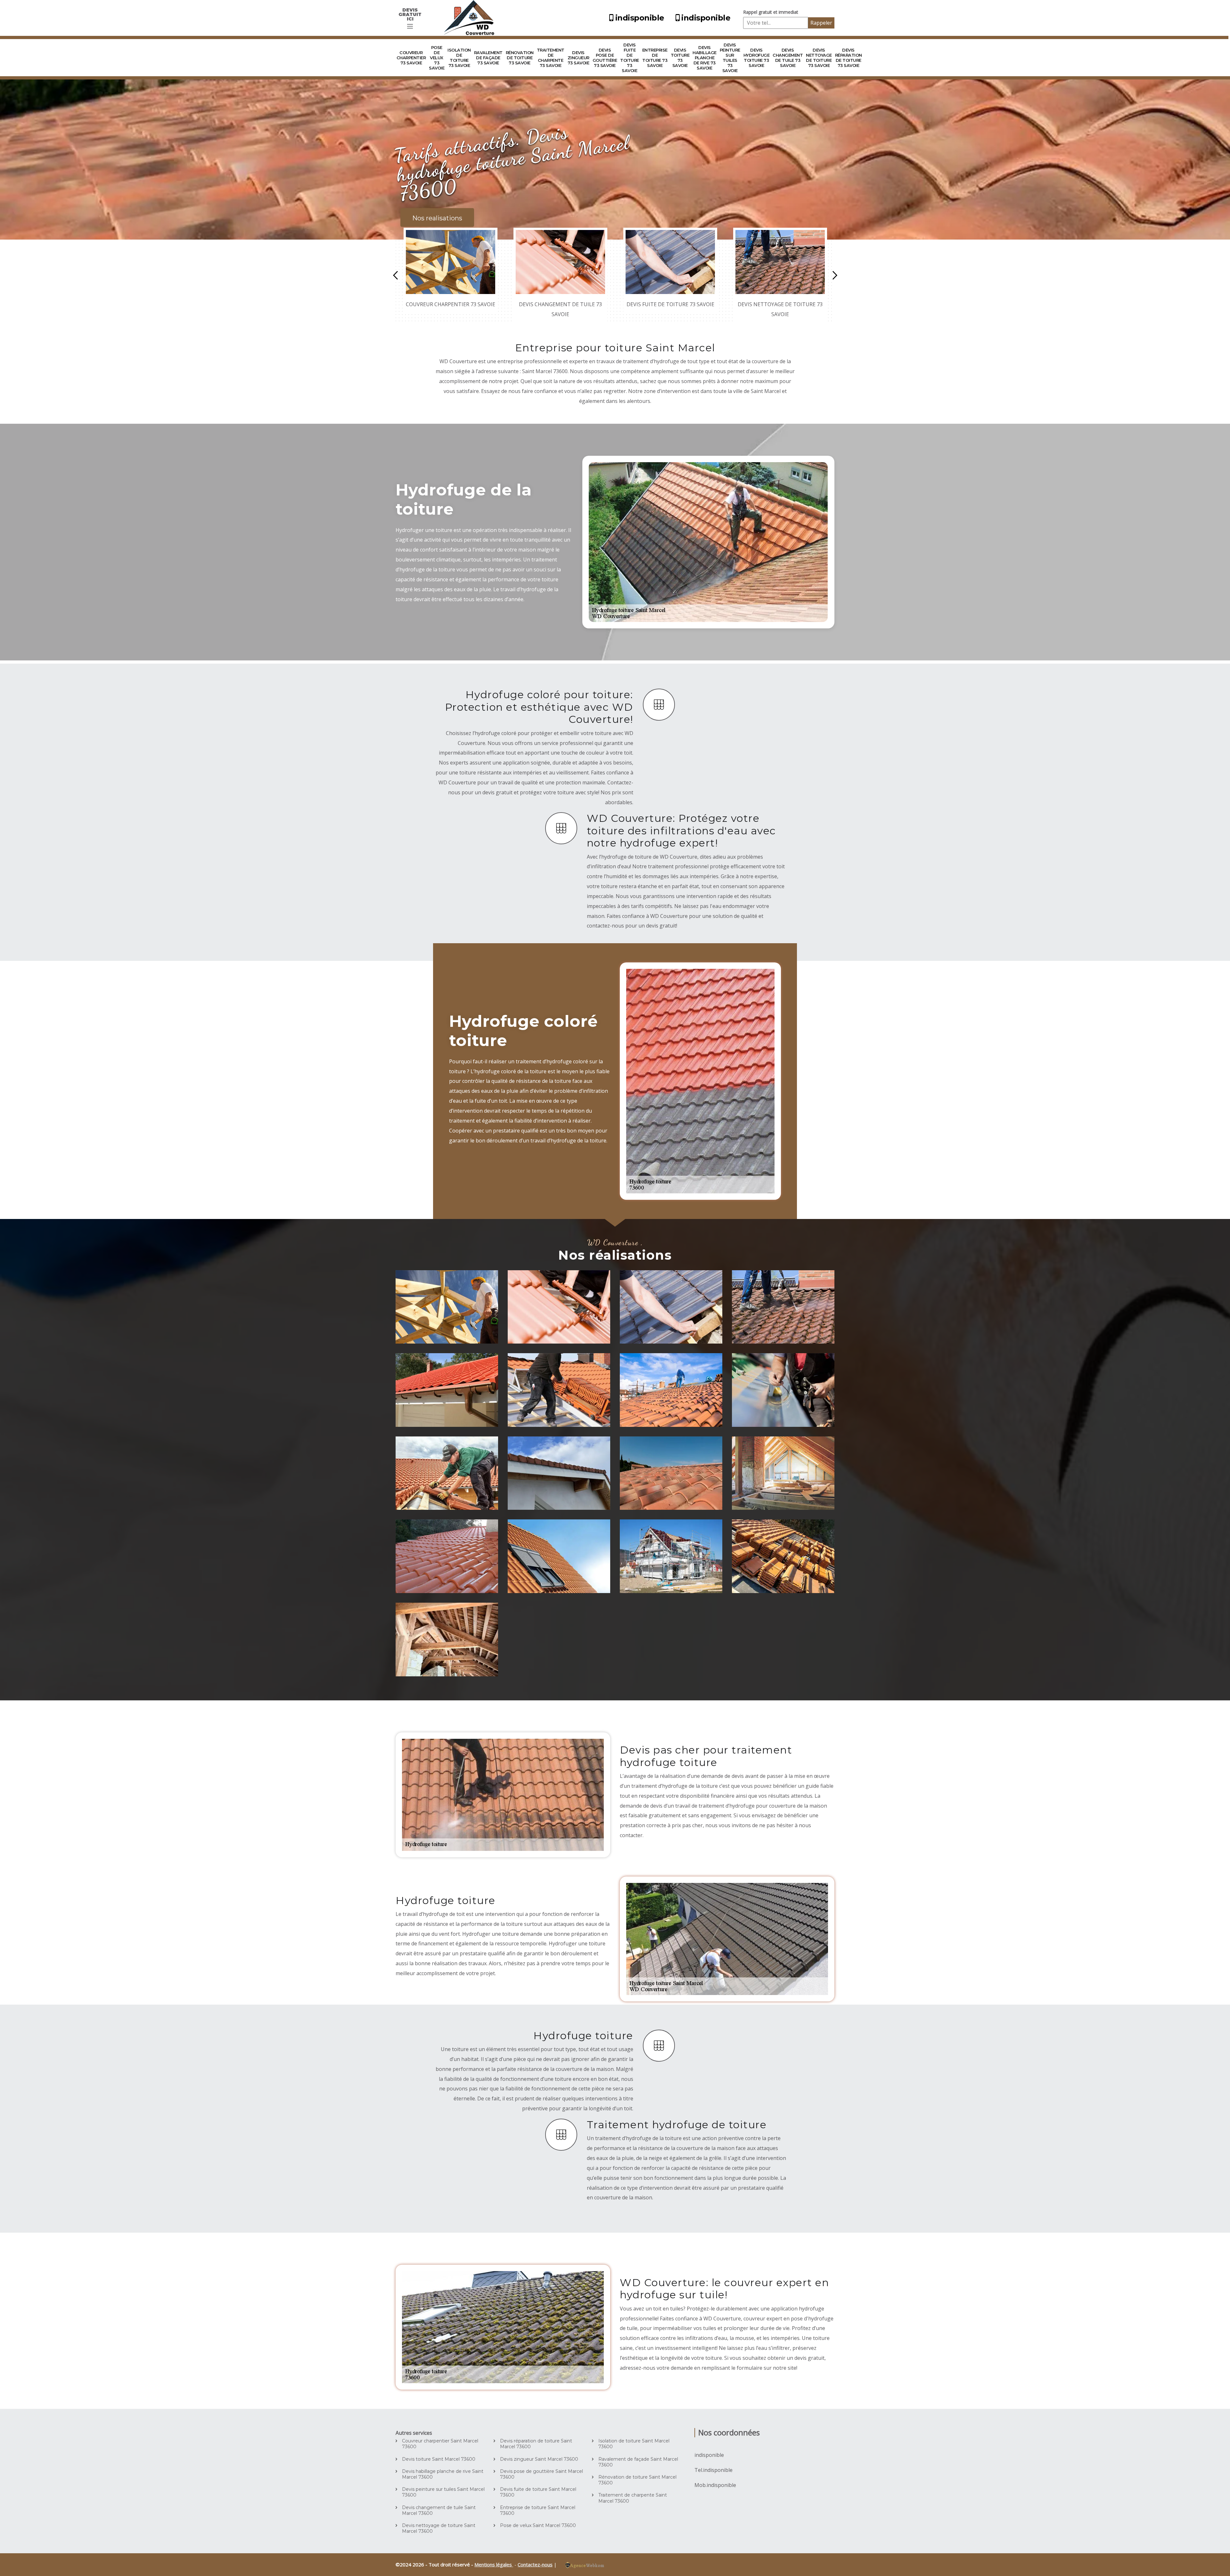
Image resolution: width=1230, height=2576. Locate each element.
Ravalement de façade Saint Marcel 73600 (638, 2462)
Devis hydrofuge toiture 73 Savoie (757, 58)
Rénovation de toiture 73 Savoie (520, 58)
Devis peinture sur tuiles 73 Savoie (730, 58)
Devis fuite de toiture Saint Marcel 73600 (538, 2492)
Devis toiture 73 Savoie (680, 58)
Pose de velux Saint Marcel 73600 (538, 2525)
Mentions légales (494, 2564)
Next (835, 275)
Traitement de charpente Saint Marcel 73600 (633, 2498)
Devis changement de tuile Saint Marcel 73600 (439, 2510)
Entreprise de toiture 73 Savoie (655, 58)
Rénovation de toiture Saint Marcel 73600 (637, 2480)
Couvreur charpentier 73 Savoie (411, 58)
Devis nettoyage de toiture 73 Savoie (819, 58)
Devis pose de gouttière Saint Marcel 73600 (541, 2474)
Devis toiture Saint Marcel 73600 (439, 2459)
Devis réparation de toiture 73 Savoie (849, 58)
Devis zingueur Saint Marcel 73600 (539, 2459)
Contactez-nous (535, 2564)
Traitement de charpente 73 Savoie (551, 58)
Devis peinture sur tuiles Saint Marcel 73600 (443, 2492)
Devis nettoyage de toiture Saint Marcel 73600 (439, 2528)
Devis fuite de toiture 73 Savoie (630, 58)
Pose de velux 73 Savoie (437, 58)
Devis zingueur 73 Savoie (578, 58)
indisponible (640, 18)
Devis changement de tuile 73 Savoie (788, 58)
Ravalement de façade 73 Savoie (488, 58)
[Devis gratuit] (410, 26)
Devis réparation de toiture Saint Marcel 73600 (536, 2444)
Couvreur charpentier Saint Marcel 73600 (440, 2444)
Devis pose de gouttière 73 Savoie (605, 58)
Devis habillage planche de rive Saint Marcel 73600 (443, 2474)
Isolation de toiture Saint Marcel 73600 (634, 2444)
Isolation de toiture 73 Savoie (459, 58)
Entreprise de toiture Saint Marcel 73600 (538, 2510)
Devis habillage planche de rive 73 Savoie (705, 58)
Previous (395, 275)
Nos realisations (437, 218)
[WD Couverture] (471, 18)
